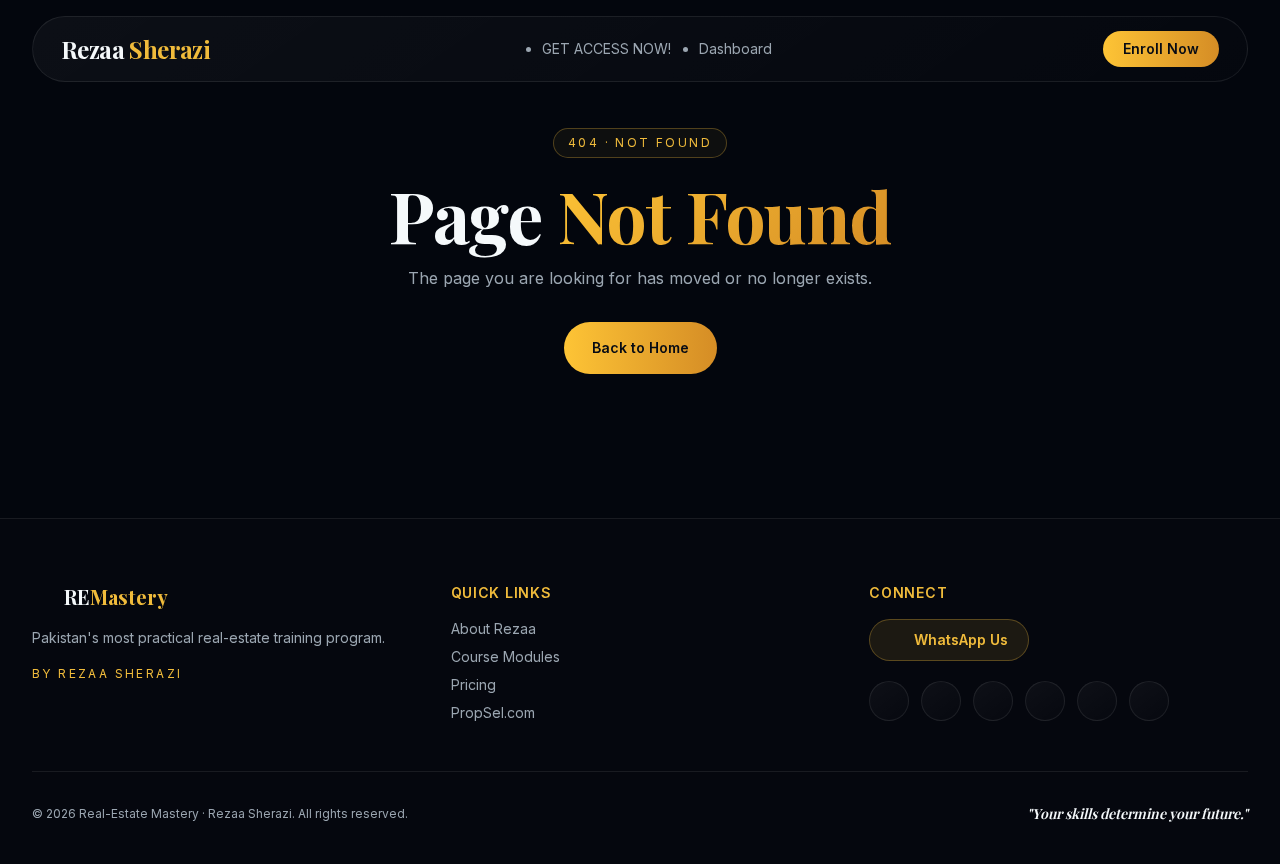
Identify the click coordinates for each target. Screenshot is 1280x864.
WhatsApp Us (961, 639)
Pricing (473, 684)
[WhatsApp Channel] (1149, 701)
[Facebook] (993, 701)
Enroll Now (1161, 48)
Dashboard (735, 48)
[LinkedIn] (889, 701)
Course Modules (505, 656)
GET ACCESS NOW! (606, 48)
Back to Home (640, 347)
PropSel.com (493, 712)
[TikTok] (1045, 701)
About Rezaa (493, 628)
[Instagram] (941, 701)
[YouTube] (1097, 701)
